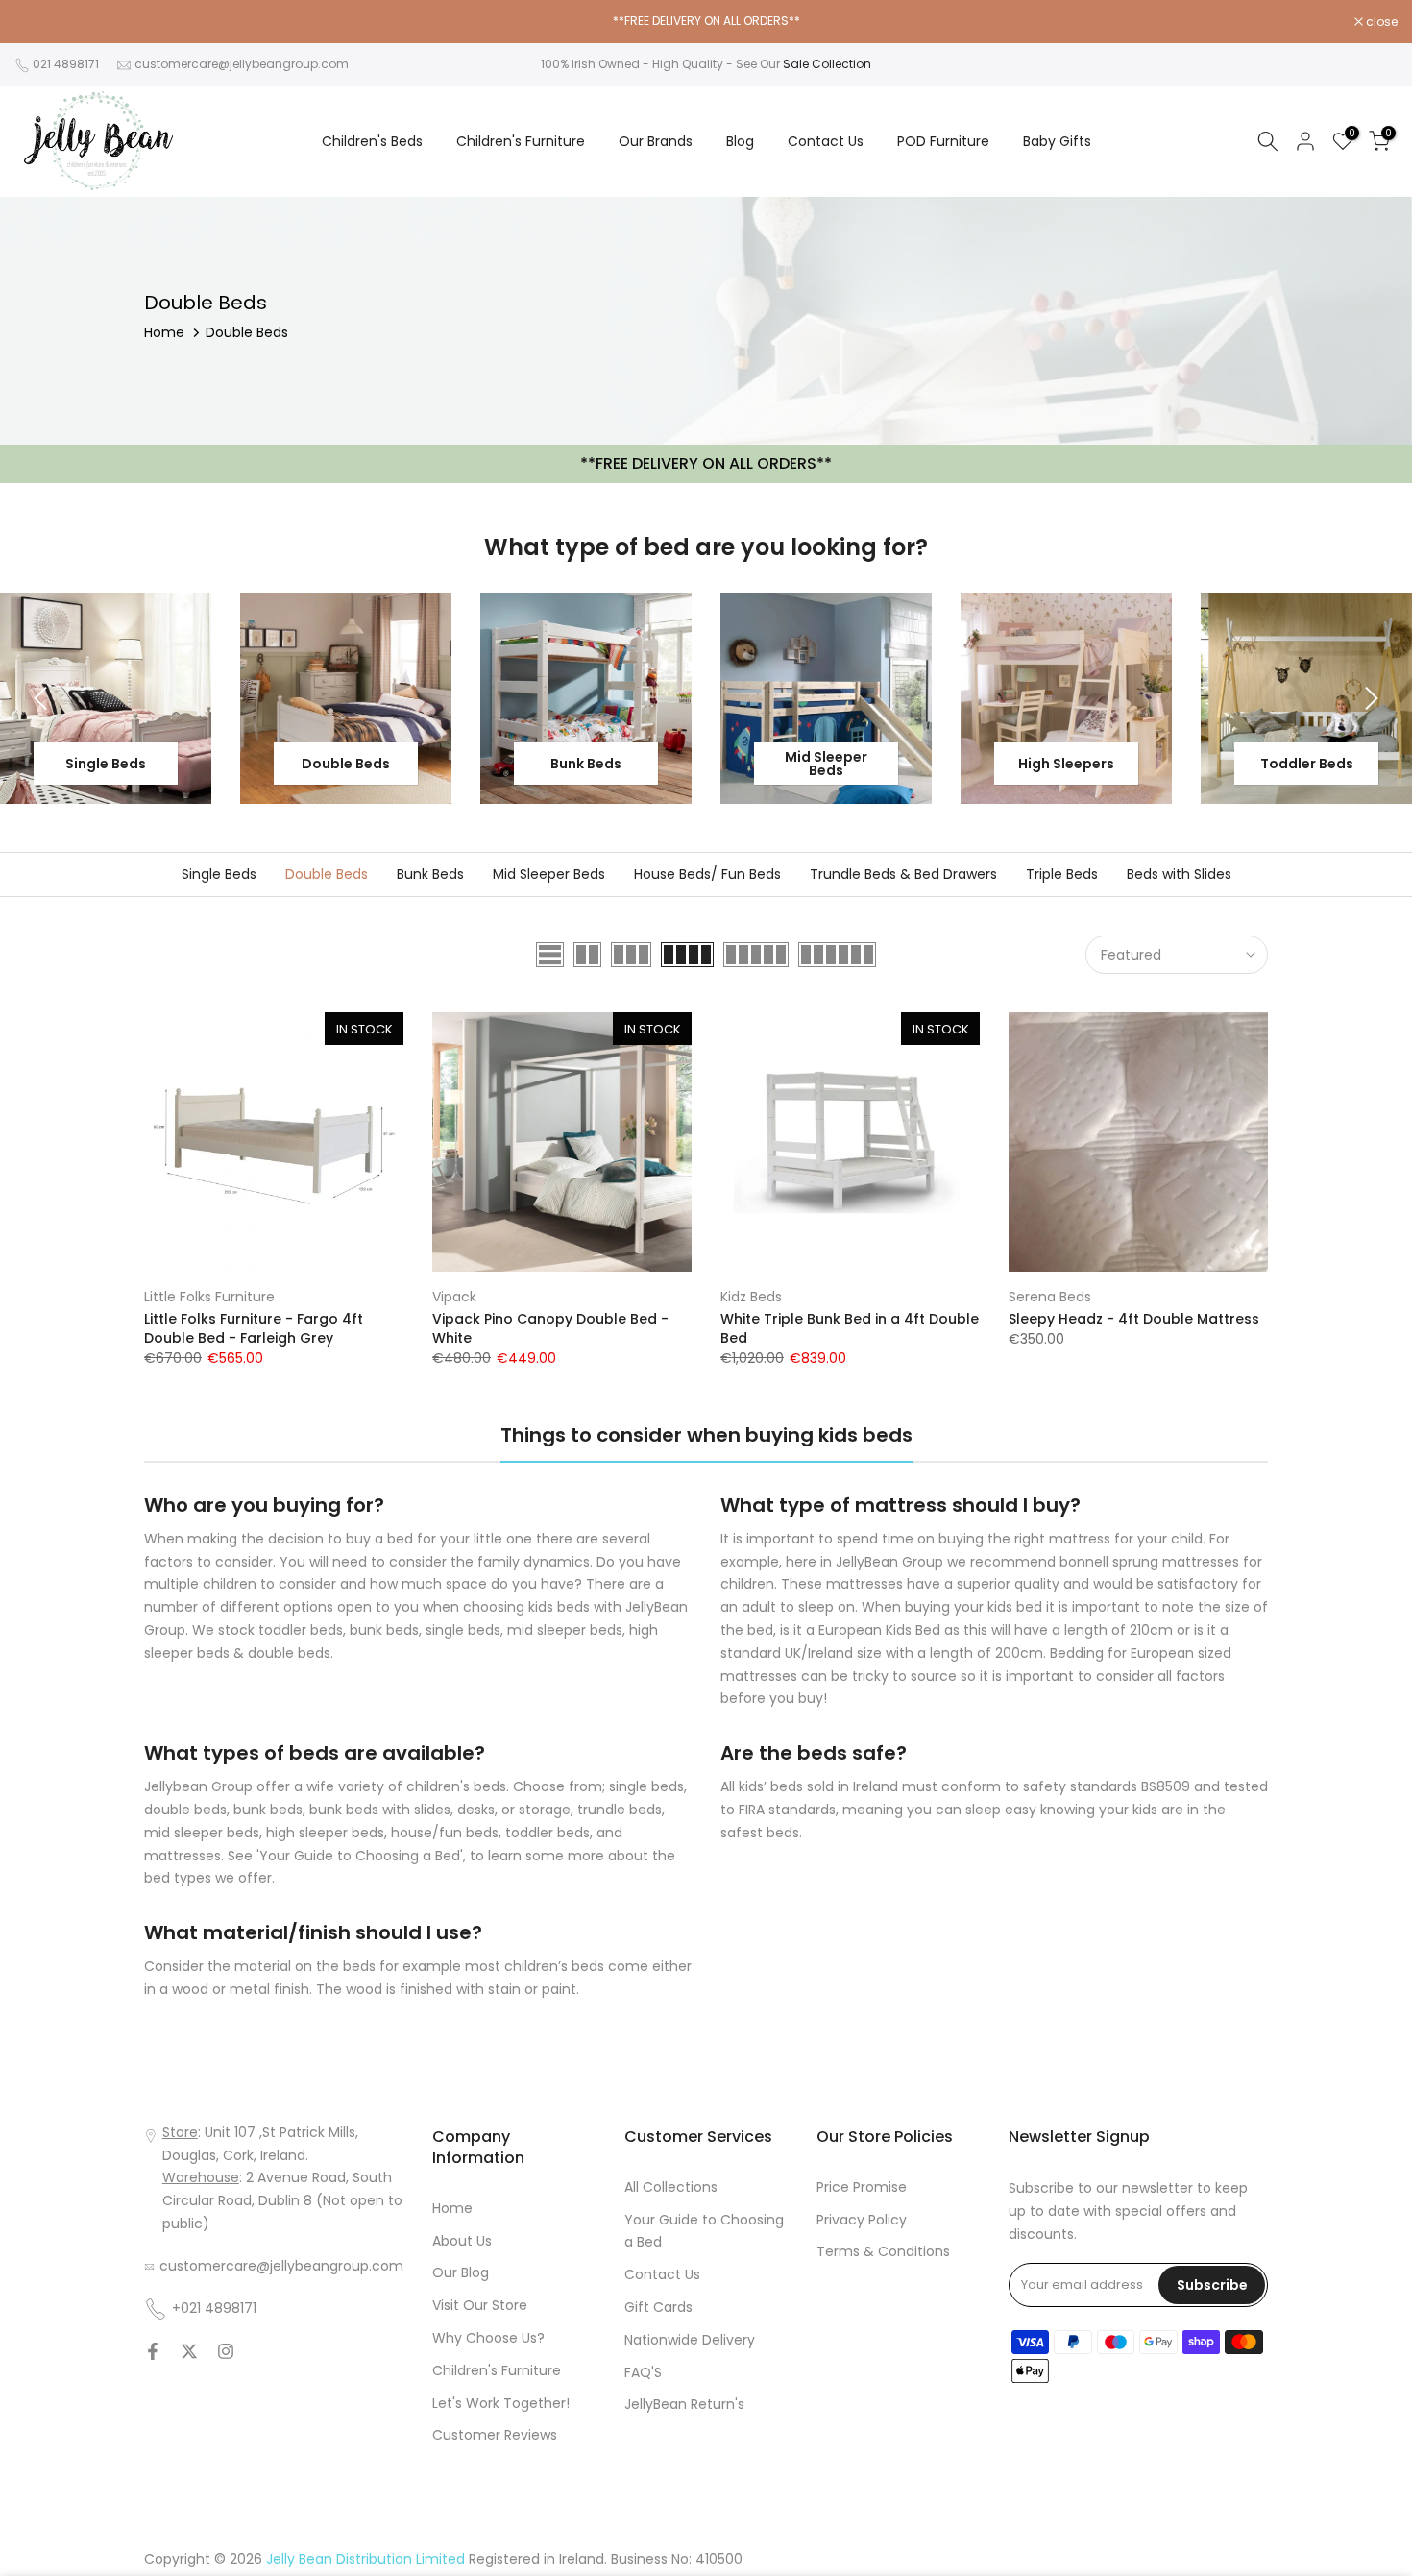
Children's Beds (372, 141)
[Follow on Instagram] (226, 2351)
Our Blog (461, 2272)
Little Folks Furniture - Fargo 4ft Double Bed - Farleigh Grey (254, 1328)
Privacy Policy (862, 2220)
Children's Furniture (521, 141)
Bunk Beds (430, 874)
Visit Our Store (480, 2305)
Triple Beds (1062, 874)
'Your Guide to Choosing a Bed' (360, 1856)
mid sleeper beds (202, 1833)
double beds (185, 1810)
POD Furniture (943, 141)
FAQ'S (643, 2372)
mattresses (183, 1856)
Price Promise (862, 2187)
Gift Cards (658, 2307)
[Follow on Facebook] (153, 2351)
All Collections (671, 2187)
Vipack (454, 1297)
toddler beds (548, 1833)
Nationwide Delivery (690, 2340)
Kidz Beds (751, 1297)
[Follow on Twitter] (189, 2351)
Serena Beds (1050, 1297)
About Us (462, 2241)
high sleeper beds (325, 1833)
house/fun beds (445, 1833)
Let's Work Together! (501, 2403)
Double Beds (327, 874)
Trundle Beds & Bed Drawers (903, 874)
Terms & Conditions (883, 2251)
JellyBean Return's (684, 2404)
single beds (646, 1786)
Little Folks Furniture (209, 1297)
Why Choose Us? (488, 2338)
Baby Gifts (1057, 141)
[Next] (1369, 698)
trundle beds (620, 1810)
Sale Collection (827, 64)
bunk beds (268, 1810)
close (40, 22)
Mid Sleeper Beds (549, 874)
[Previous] (43, 698)
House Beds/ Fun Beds (707, 874)
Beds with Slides (1179, 874)
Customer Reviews (495, 2435)
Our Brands (656, 141)
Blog (740, 141)
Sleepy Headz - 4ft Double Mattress (1134, 1319)
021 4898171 (66, 64)
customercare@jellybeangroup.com (242, 64)
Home (164, 332)
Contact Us (826, 141)
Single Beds (219, 874)
